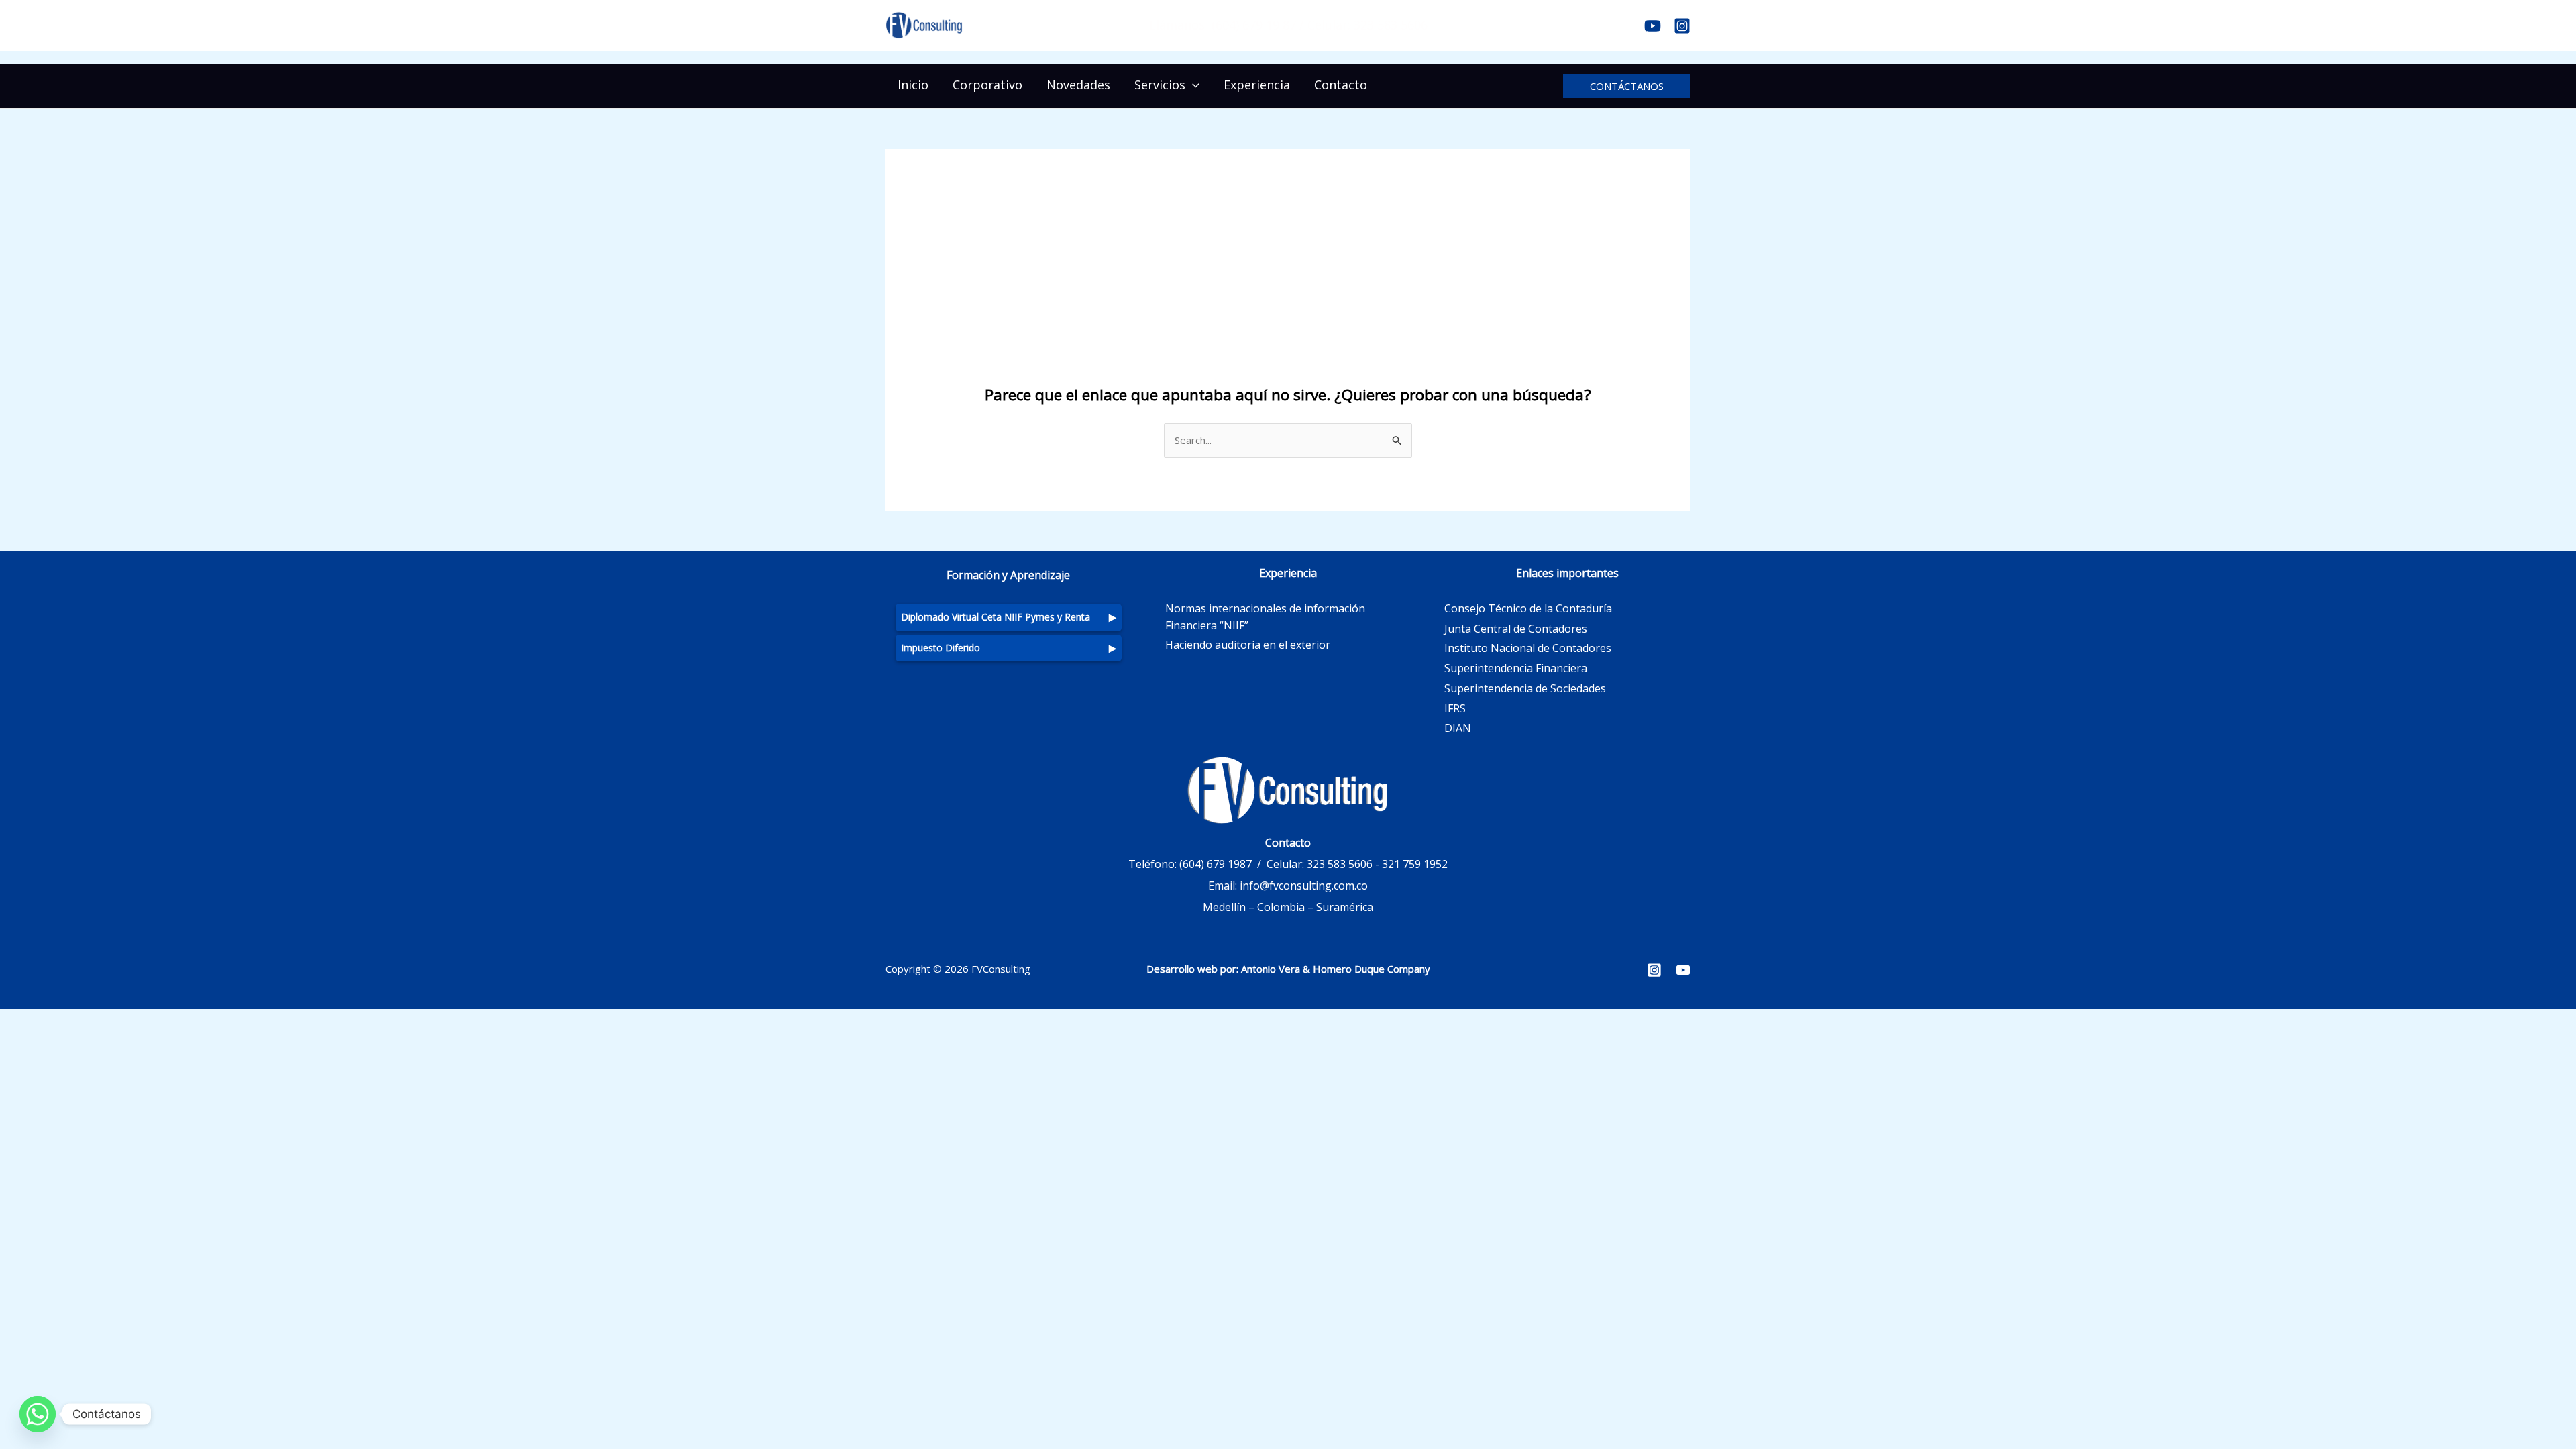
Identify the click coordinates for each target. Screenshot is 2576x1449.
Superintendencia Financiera (1516, 668)
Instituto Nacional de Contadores (1528, 648)
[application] (1192, 85)
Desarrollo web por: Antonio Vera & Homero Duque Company (1288, 969)
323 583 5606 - (1343, 864)
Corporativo (987, 85)
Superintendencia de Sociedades (1525, 688)
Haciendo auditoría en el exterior (1248, 645)
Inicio (913, 85)
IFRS (1455, 708)
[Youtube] (1653, 26)
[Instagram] (1682, 26)
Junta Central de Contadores (1516, 629)
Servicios (1160, 85)
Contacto (1341, 85)
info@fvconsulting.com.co (1304, 885)
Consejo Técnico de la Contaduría (1528, 608)
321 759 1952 (1415, 864)
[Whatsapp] (38, 1414)
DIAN (1458, 728)
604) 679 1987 (1217, 864)
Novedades (1078, 85)
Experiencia (1257, 85)
